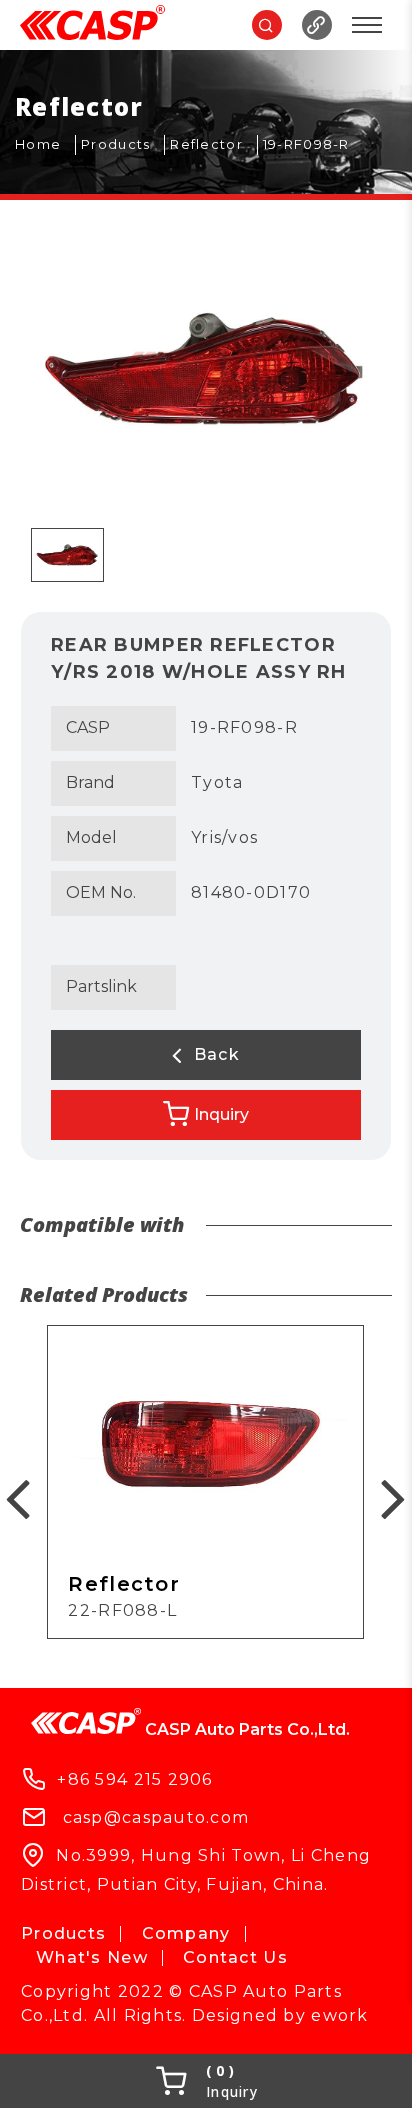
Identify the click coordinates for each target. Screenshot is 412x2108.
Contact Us (235, 1957)
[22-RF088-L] (205, 1482)
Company (186, 1933)
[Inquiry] (206, 2081)
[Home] (45, 145)
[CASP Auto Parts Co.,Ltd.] (92, 25)
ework (339, 2015)
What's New (92, 1957)
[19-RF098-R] (314, 145)
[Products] (123, 145)
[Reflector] (214, 145)
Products (63, 1933)
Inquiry (221, 1114)
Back (213, 1054)
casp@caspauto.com (156, 1817)
